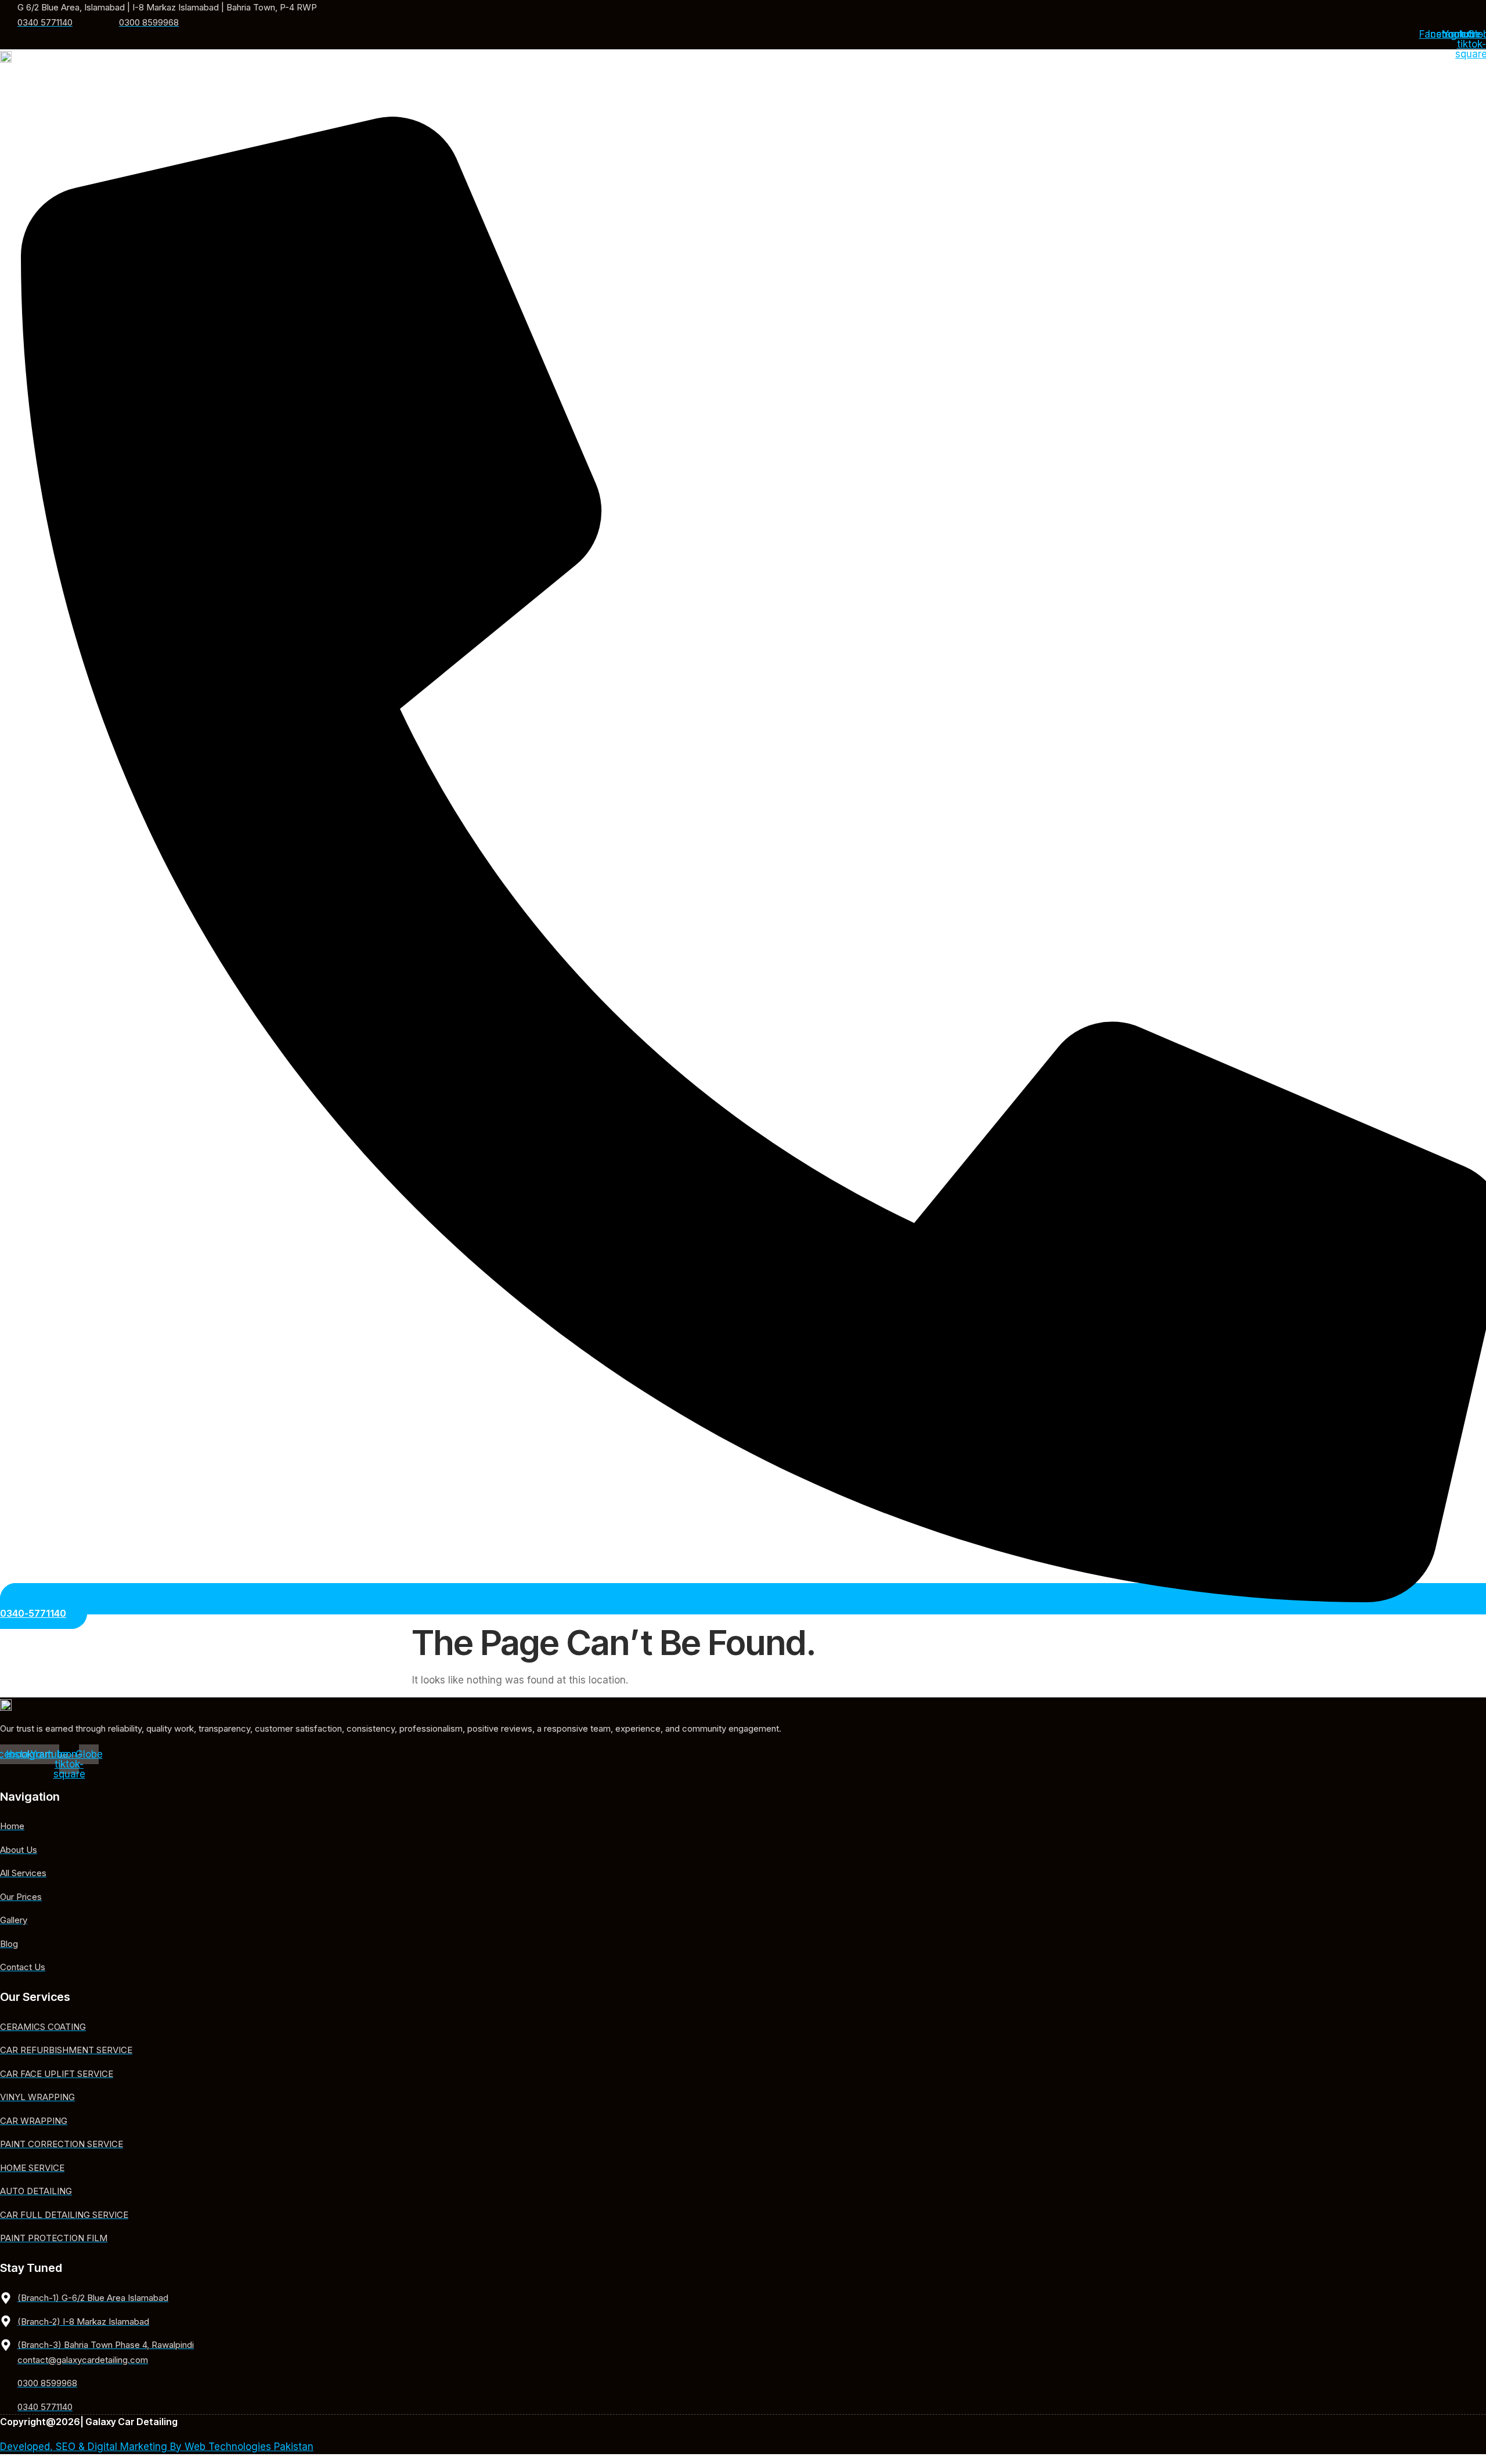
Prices (754, 90)
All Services (690, 90)
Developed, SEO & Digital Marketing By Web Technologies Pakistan (157, 2447)
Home (575, 90)
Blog (846, 90)
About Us (626, 90)
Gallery (802, 90)
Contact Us (899, 90)
